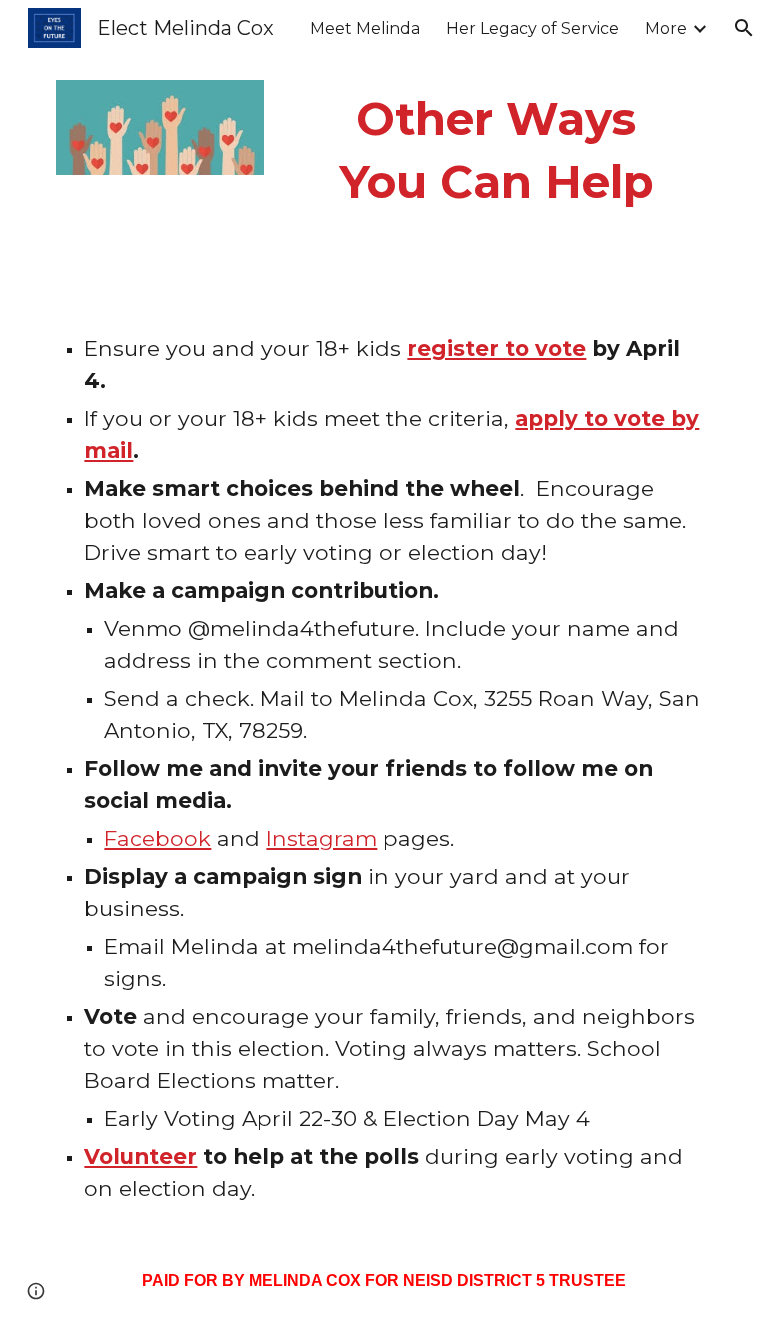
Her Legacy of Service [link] (532, 28)
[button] (744, 28)
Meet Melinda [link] (365, 28)
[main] (495, 150)
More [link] (666, 28)
